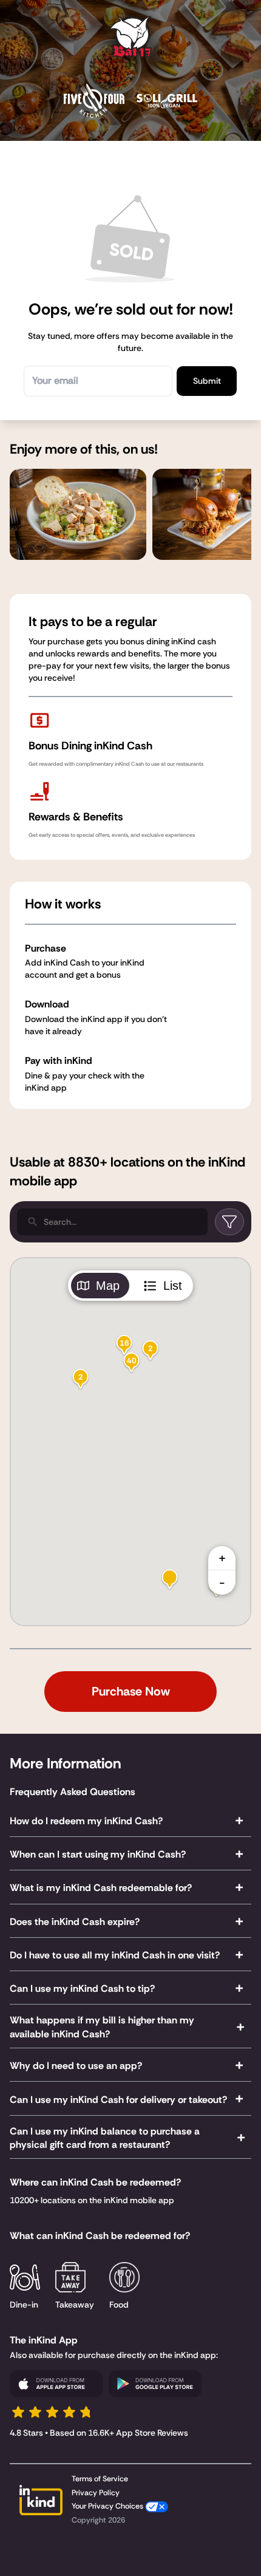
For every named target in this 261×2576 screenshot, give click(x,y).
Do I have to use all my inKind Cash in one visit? (115, 1955)
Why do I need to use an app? (76, 2066)
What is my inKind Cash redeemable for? (101, 1888)
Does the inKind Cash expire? (75, 1922)
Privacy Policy (96, 2493)
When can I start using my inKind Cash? (98, 1854)
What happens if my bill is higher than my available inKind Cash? (102, 2027)
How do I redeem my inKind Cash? (86, 1821)
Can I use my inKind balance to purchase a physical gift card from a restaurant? (105, 2138)
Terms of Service (100, 2479)
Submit (207, 381)
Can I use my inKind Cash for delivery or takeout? (118, 2100)
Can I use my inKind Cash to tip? (82, 1988)
